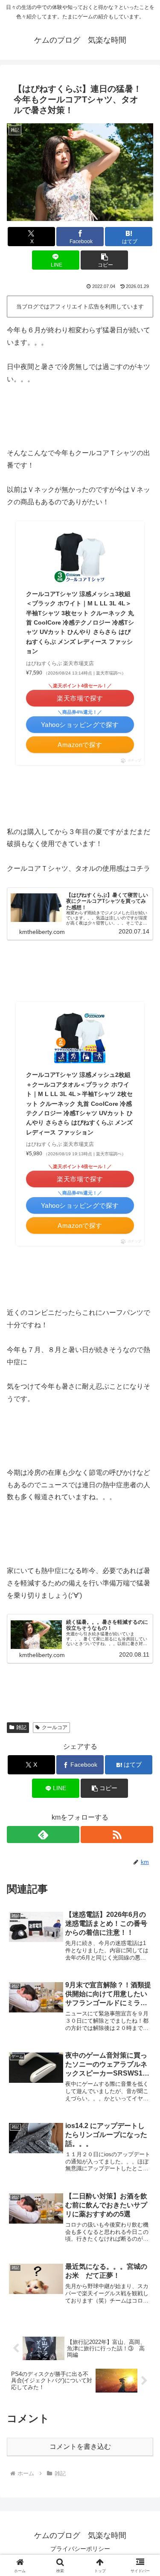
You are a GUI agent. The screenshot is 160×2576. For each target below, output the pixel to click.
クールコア (55, 1727)
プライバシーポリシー (80, 2549)
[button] (104, 260)
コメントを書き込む (80, 2447)
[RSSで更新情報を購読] (117, 1835)
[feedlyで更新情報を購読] (43, 1835)
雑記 (21, 1727)
